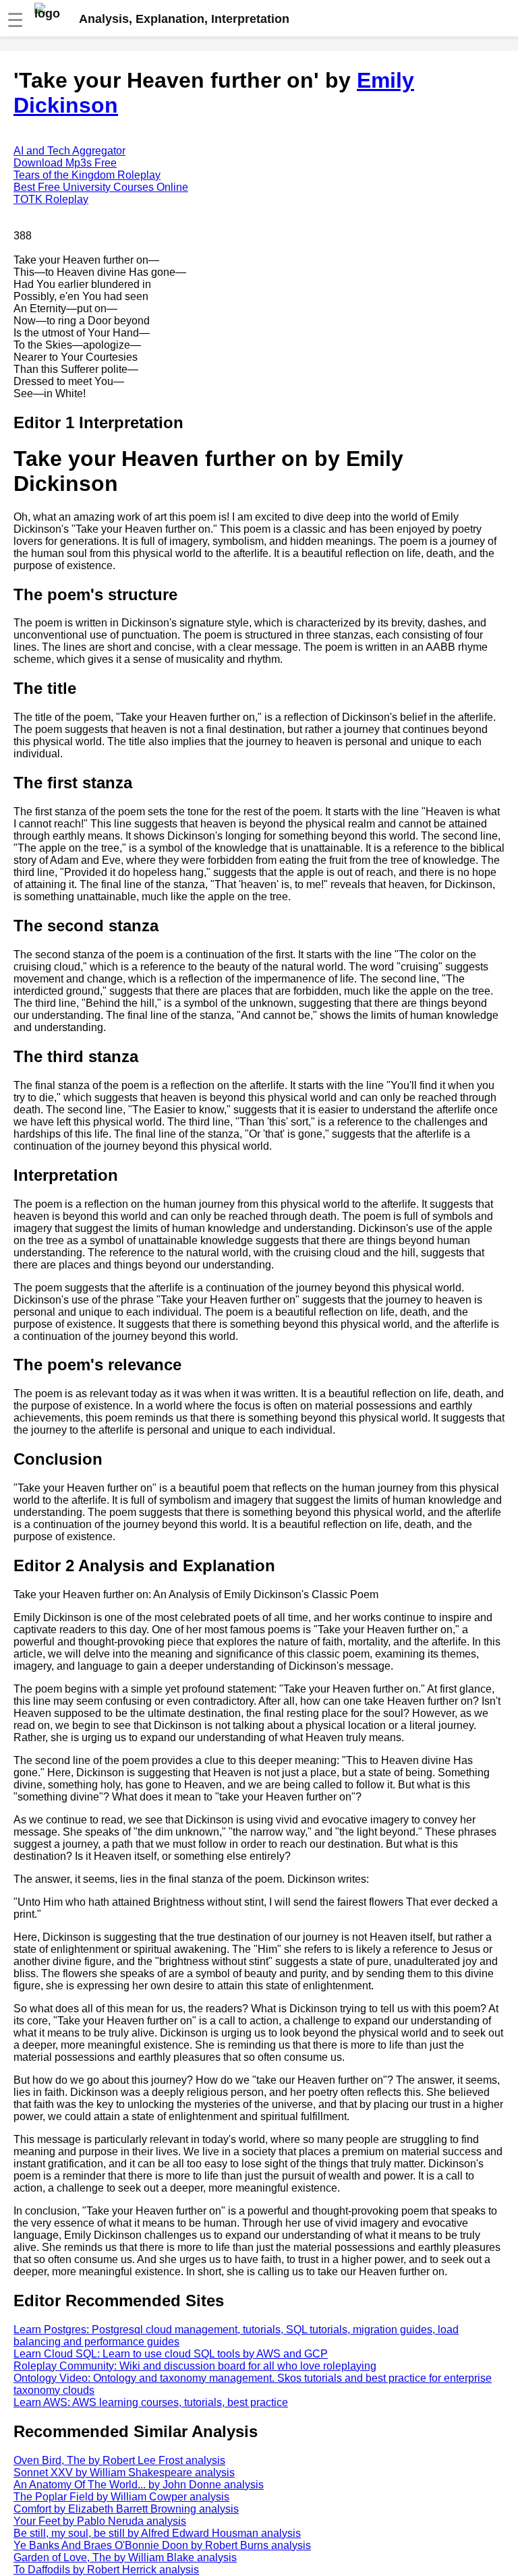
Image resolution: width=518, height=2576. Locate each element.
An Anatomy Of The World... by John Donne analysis (139, 2485)
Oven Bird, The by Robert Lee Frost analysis (119, 2460)
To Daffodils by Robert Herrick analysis (106, 2570)
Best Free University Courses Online (101, 187)
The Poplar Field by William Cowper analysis (121, 2497)
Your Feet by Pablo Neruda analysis (100, 2521)
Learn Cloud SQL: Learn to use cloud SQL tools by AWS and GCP (171, 2354)
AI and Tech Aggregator (69, 151)
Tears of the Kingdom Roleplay (87, 175)
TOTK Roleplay (51, 199)
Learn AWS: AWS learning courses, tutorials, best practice (151, 2402)
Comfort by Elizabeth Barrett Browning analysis (126, 2509)
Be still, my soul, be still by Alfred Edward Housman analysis (157, 2533)
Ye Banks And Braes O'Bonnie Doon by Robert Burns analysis (162, 2545)
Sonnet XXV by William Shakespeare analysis (124, 2472)
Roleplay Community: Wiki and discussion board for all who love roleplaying (195, 2366)
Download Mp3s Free (65, 163)
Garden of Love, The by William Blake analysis (125, 2557)
